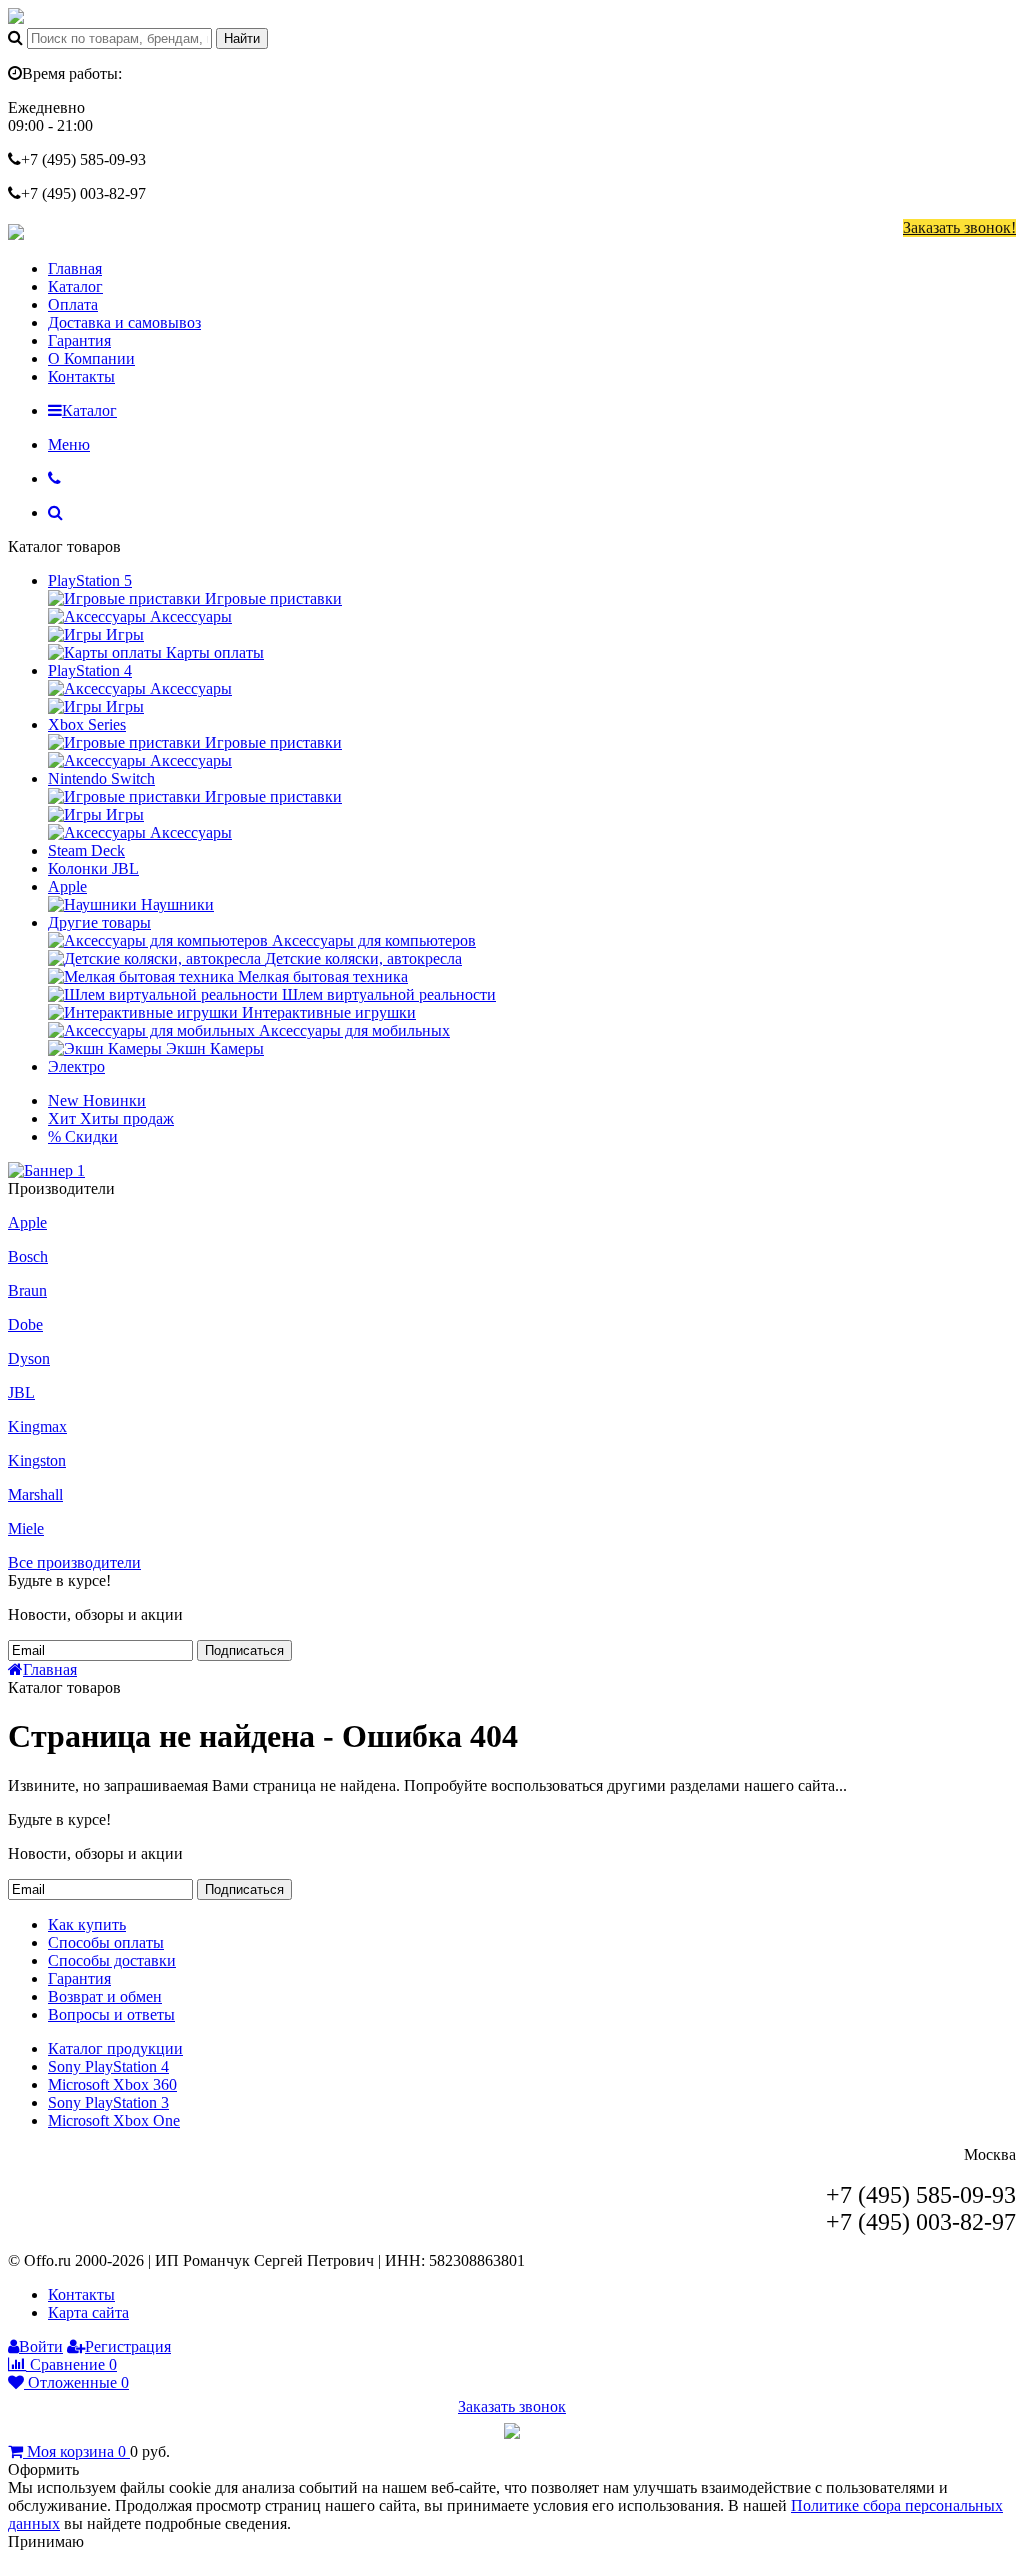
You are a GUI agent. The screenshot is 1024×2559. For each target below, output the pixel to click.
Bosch (28, 1256)
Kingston (37, 1460)
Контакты (81, 376)
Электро (76, 1066)
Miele (26, 1528)
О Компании (91, 358)
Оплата (73, 304)
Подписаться (244, 1650)
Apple (67, 886)
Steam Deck (86, 850)
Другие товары (99, 922)
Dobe (25, 1324)
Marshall (35, 1494)
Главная (75, 268)
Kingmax (37, 1426)
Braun (27, 1290)
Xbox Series (87, 724)
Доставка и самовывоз (124, 322)
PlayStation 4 (90, 670)
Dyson (29, 1358)
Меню (69, 444)
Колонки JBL (93, 868)
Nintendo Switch (101, 778)
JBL (21, 1392)
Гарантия (79, 340)
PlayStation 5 (90, 580)
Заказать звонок (512, 2406)
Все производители (74, 1562)
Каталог (75, 286)
